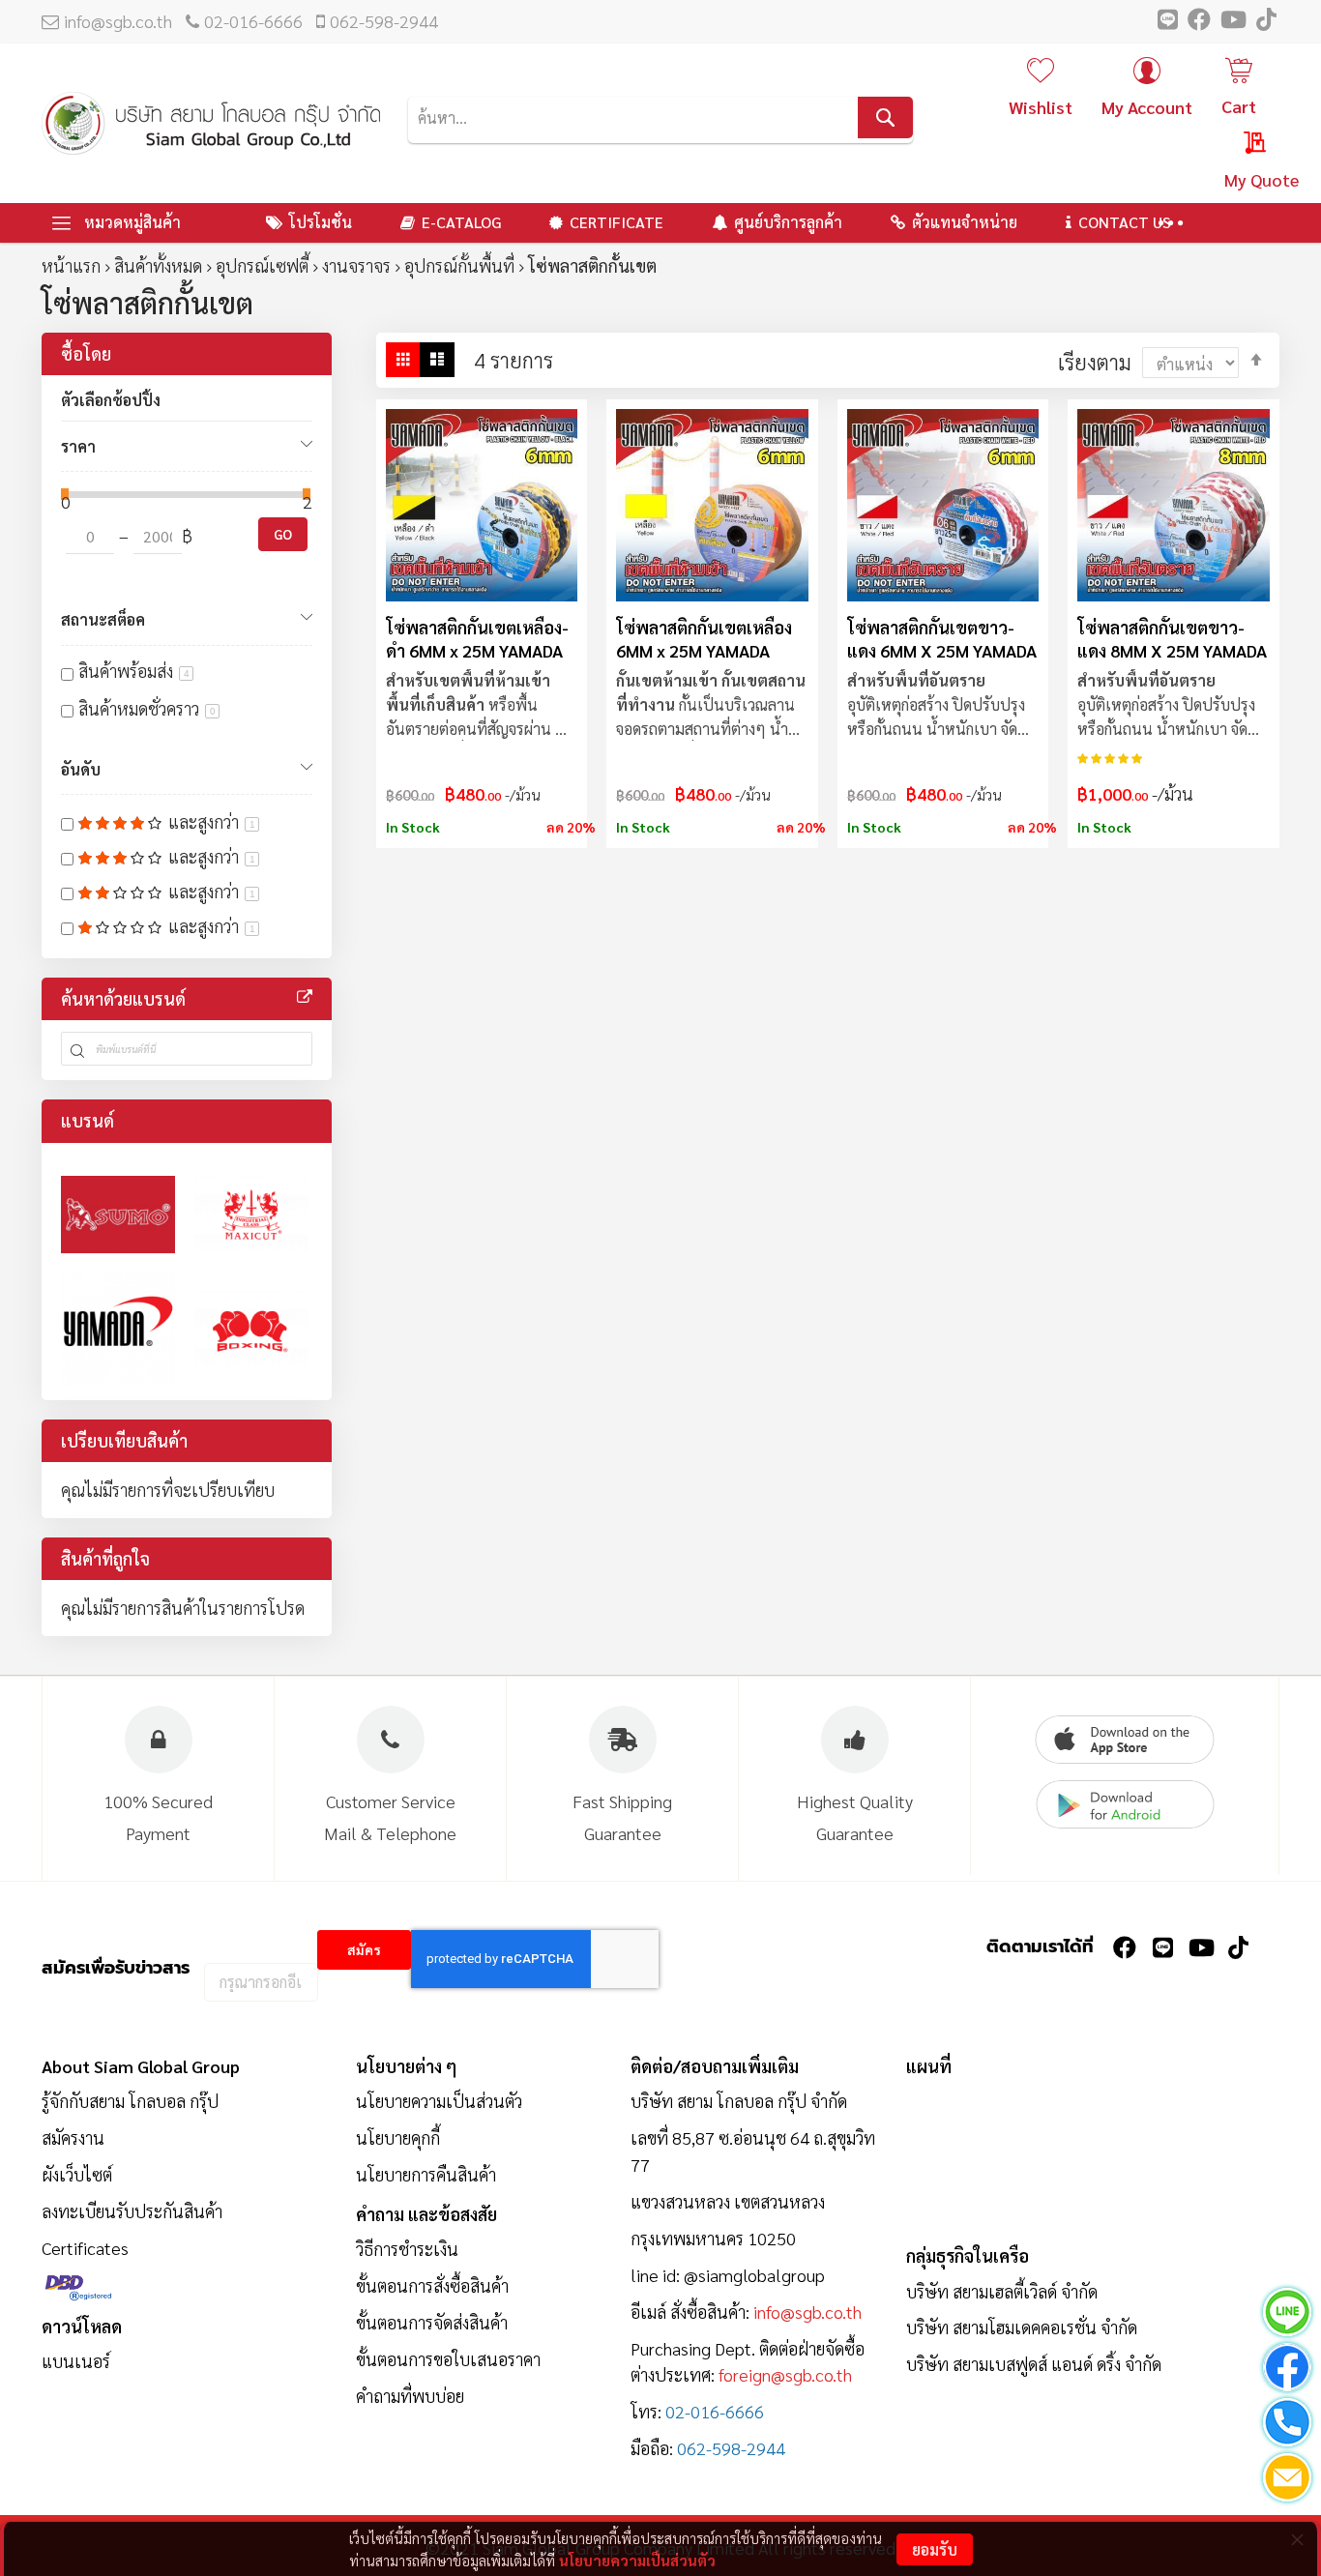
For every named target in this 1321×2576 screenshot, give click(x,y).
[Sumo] (118, 1215)
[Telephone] (1287, 2426)
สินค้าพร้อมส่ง (134, 671)
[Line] (1287, 2315)
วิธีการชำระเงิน (407, 2249)
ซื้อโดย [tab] (86, 353)
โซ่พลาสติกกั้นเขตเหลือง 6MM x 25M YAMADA (704, 639)
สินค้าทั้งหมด (158, 265)
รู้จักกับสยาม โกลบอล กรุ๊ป (130, 2101)
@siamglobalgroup (754, 2275)
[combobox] (660, 117)
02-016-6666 (253, 21)
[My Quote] (1236, 146)
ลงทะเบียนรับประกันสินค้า (132, 2211)
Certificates (85, 2248)
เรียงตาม (1095, 362)
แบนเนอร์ (76, 2361)
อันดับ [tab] (81, 769)
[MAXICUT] (251, 1215)
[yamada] (118, 1329)
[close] (1297, 2539)
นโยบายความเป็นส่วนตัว (637, 2560)
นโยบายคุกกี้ (398, 2137)
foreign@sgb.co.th (785, 2374)
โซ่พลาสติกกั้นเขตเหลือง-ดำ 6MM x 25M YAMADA (477, 639)
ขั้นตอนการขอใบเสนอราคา (448, 2359)
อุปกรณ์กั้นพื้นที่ (459, 265)
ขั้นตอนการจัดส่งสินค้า (432, 2322)
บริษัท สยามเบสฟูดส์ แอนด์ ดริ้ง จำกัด (1034, 2364)
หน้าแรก (71, 265)
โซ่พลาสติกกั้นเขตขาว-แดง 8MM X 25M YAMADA (1172, 639)
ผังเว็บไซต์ (77, 2174)
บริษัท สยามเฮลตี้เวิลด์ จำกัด (1002, 2291)
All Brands (305, 997)
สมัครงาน (73, 2137)
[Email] (1287, 2481)
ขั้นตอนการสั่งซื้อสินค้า (432, 2285)
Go (283, 534)
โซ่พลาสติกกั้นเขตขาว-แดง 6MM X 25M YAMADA (942, 639)
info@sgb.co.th (118, 21)
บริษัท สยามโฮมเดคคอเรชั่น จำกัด (1022, 2327)
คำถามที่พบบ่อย (410, 2396)
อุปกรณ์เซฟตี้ (262, 265)
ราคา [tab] (78, 446)
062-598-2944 (384, 21)
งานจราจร (356, 265)
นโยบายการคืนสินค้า (426, 2174)
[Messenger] (1287, 2371)
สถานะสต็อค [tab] (103, 619)
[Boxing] (251, 1329)
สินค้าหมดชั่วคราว (147, 708)
